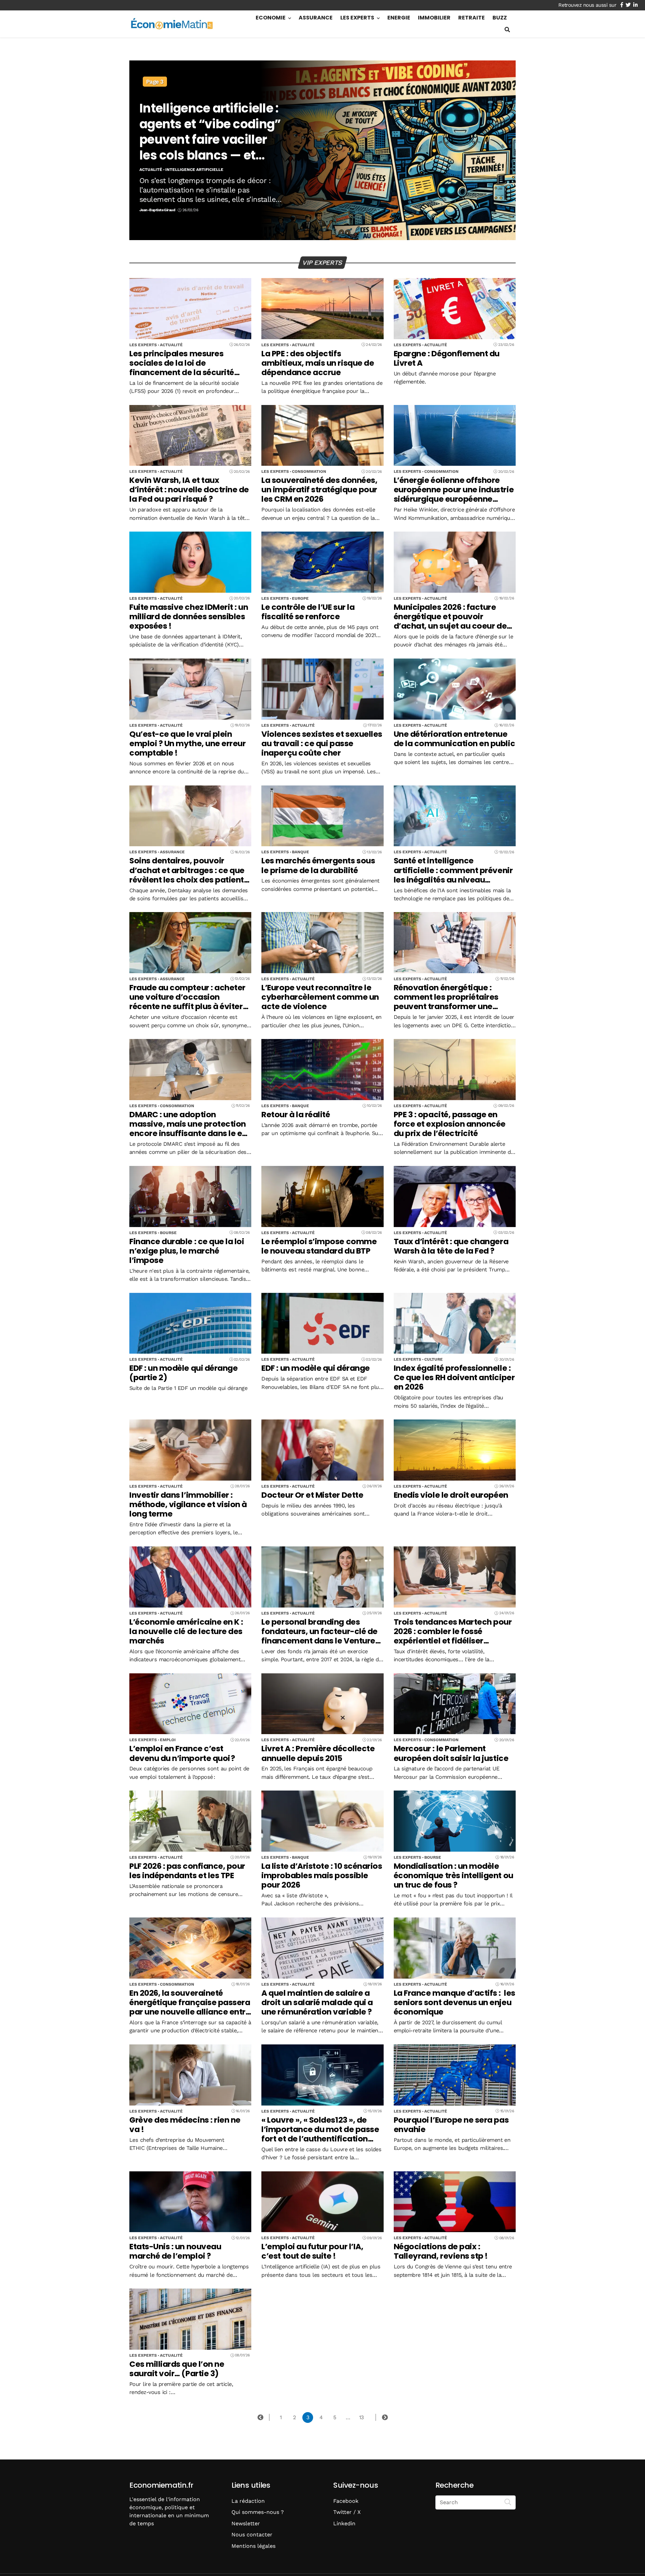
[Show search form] (507, 30)
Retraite (471, 18)
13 (361, 2417)
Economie (271, 18)
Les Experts (357, 18)
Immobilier (434, 18)
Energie (399, 18)
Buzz (500, 18)
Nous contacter (252, 2535)
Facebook (346, 2501)
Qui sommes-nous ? (258, 2512)
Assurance (316, 18)
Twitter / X (347, 2512)
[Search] (508, 2502)
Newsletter (246, 2523)
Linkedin (344, 2523)
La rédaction (248, 2501)
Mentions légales (253, 2546)
